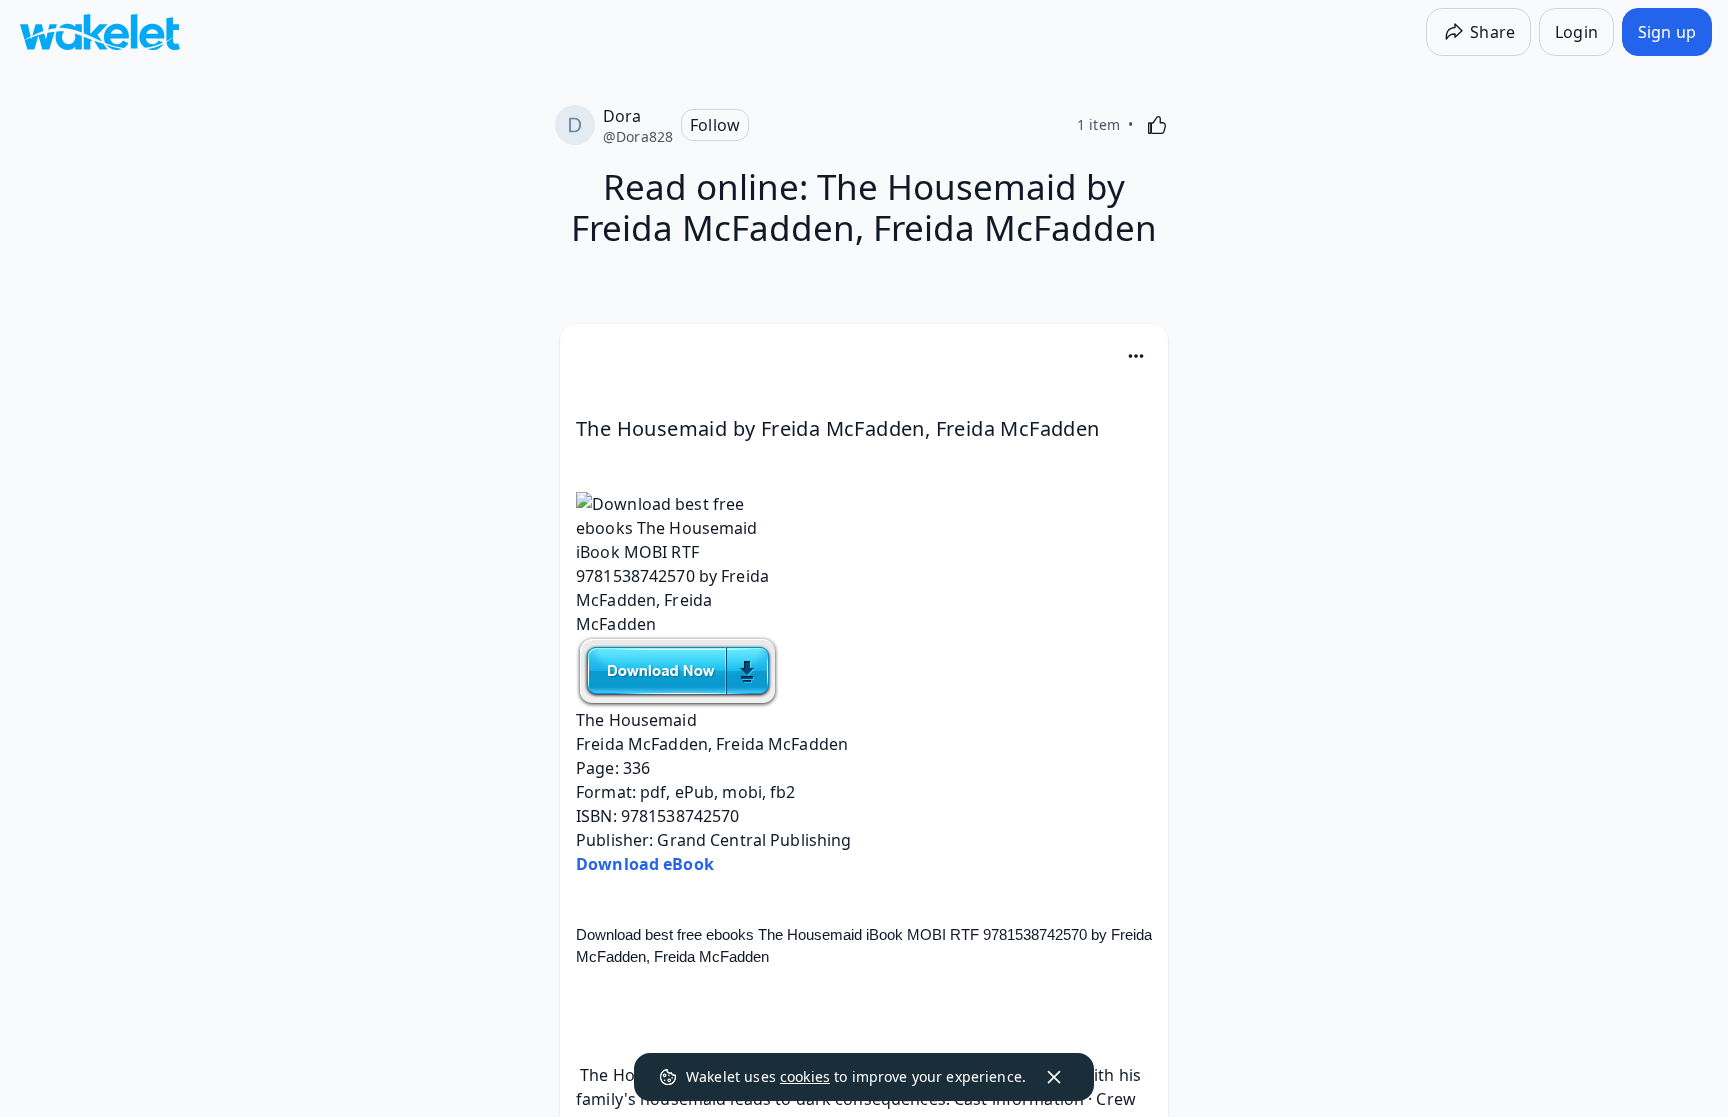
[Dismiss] (1054, 1077)
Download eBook (645, 864)
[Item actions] (1136, 356)
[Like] (1157, 125)
